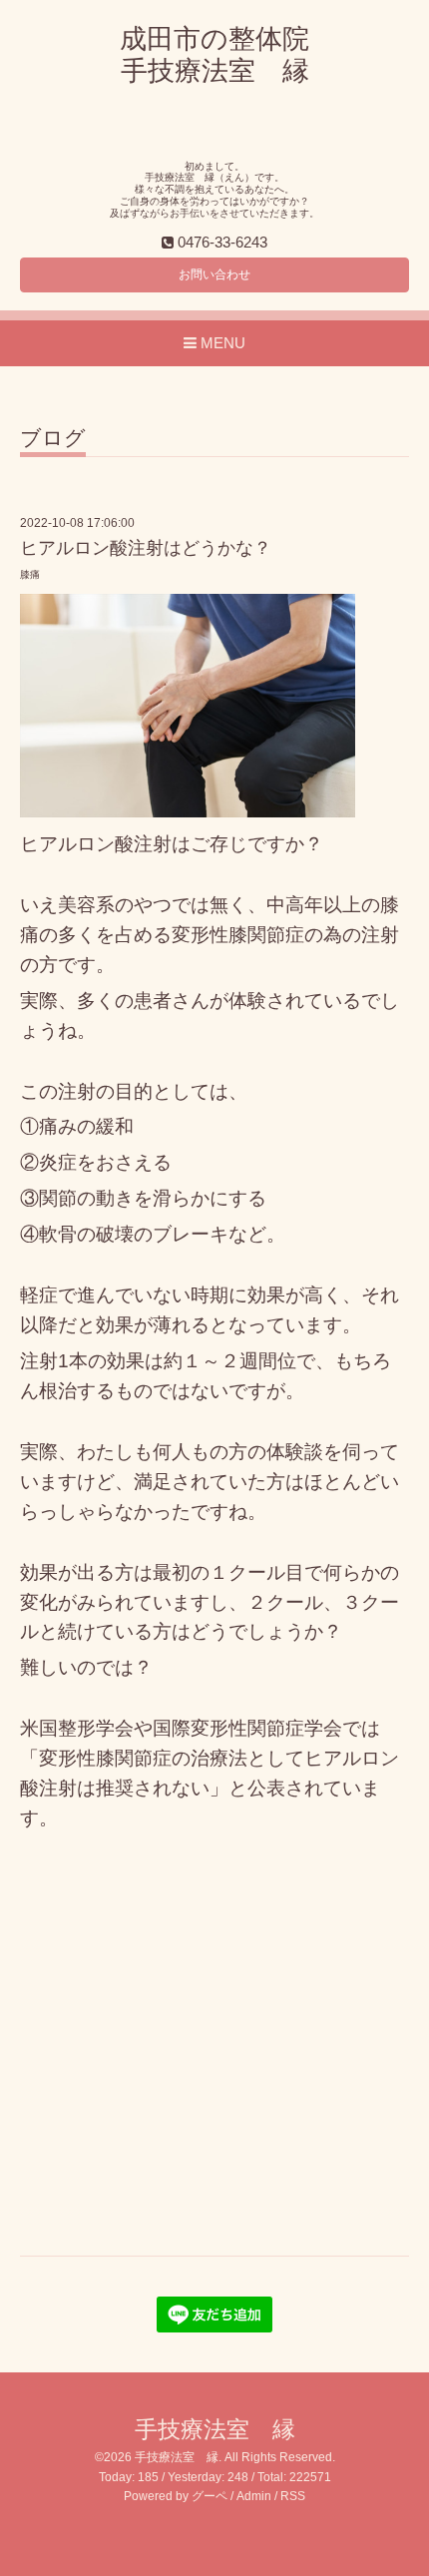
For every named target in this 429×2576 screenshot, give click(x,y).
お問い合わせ (214, 274)
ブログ (53, 438)
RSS (293, 2496)
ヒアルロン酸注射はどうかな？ (146, 548)
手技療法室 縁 (215, 2430)
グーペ (210, 2496)
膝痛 (30, 574)
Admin (254, 2496)
